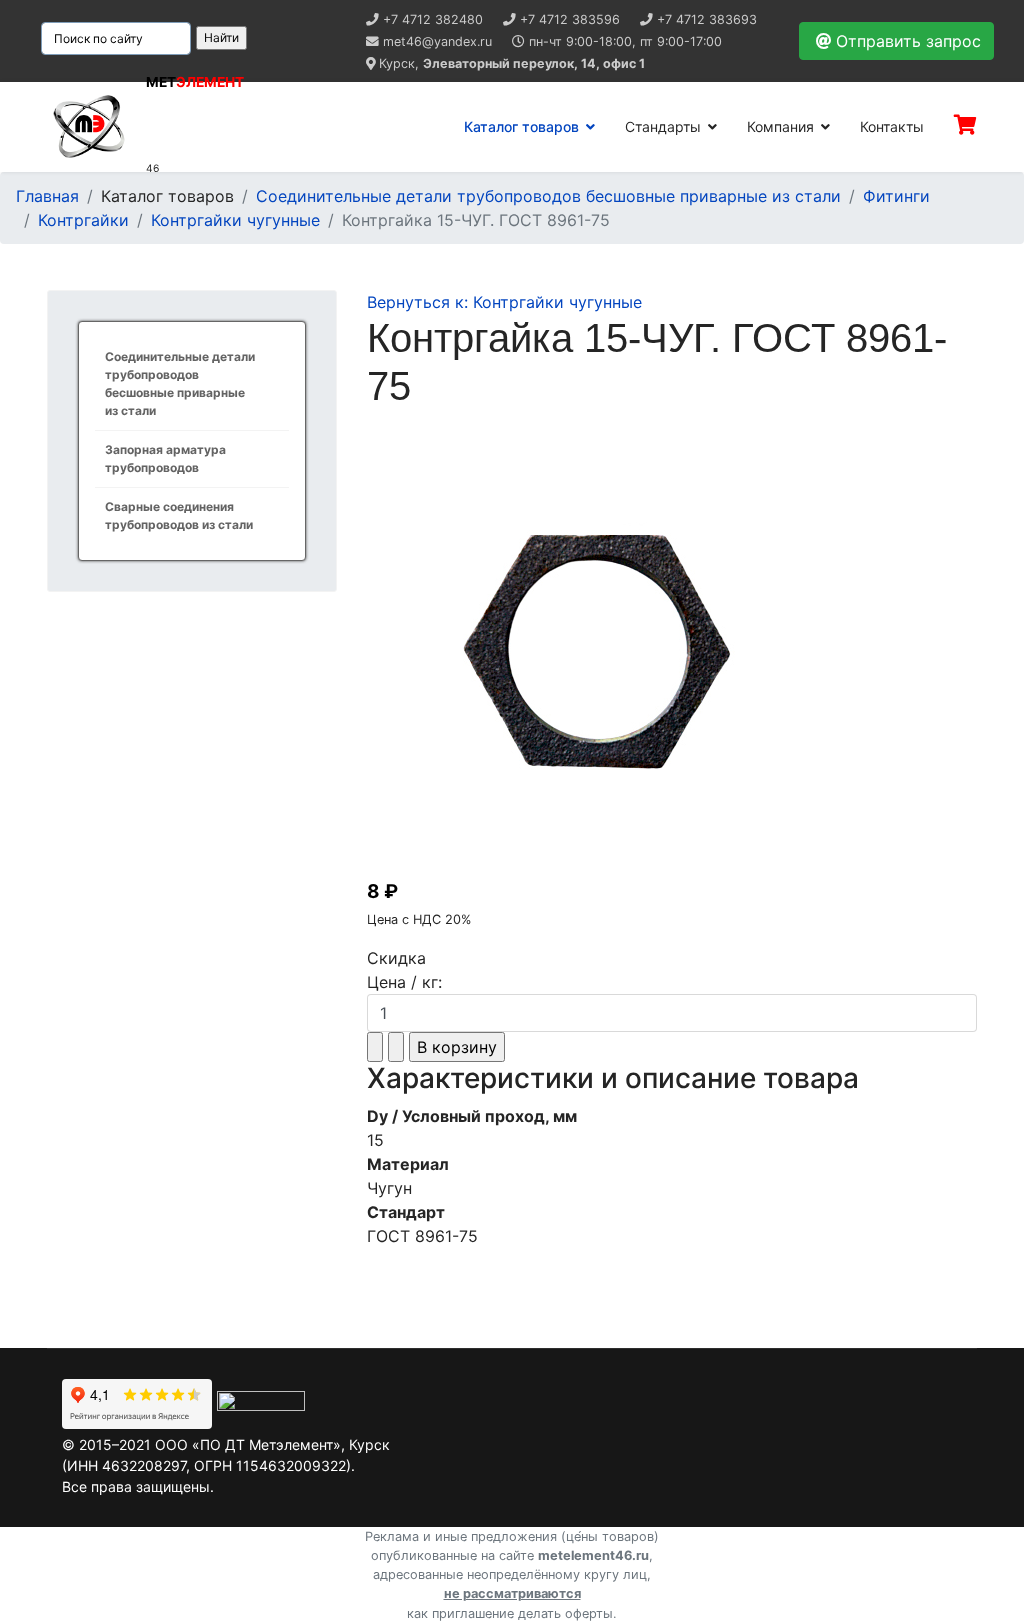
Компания (780, 126)
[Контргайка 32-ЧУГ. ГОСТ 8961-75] (672, 648)
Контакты (892, 126)
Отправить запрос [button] (908, 41)
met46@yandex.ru (437, 41)
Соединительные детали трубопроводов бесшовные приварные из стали (180, 383)
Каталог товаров (521, 126)
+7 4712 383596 (570, 19)
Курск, (512, 63)
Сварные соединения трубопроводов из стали (179, 515)
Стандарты (663, 126)
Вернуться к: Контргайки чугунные (504, 302)
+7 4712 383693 (707, 19)
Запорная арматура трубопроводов (165, 458)
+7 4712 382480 (433, 19)
